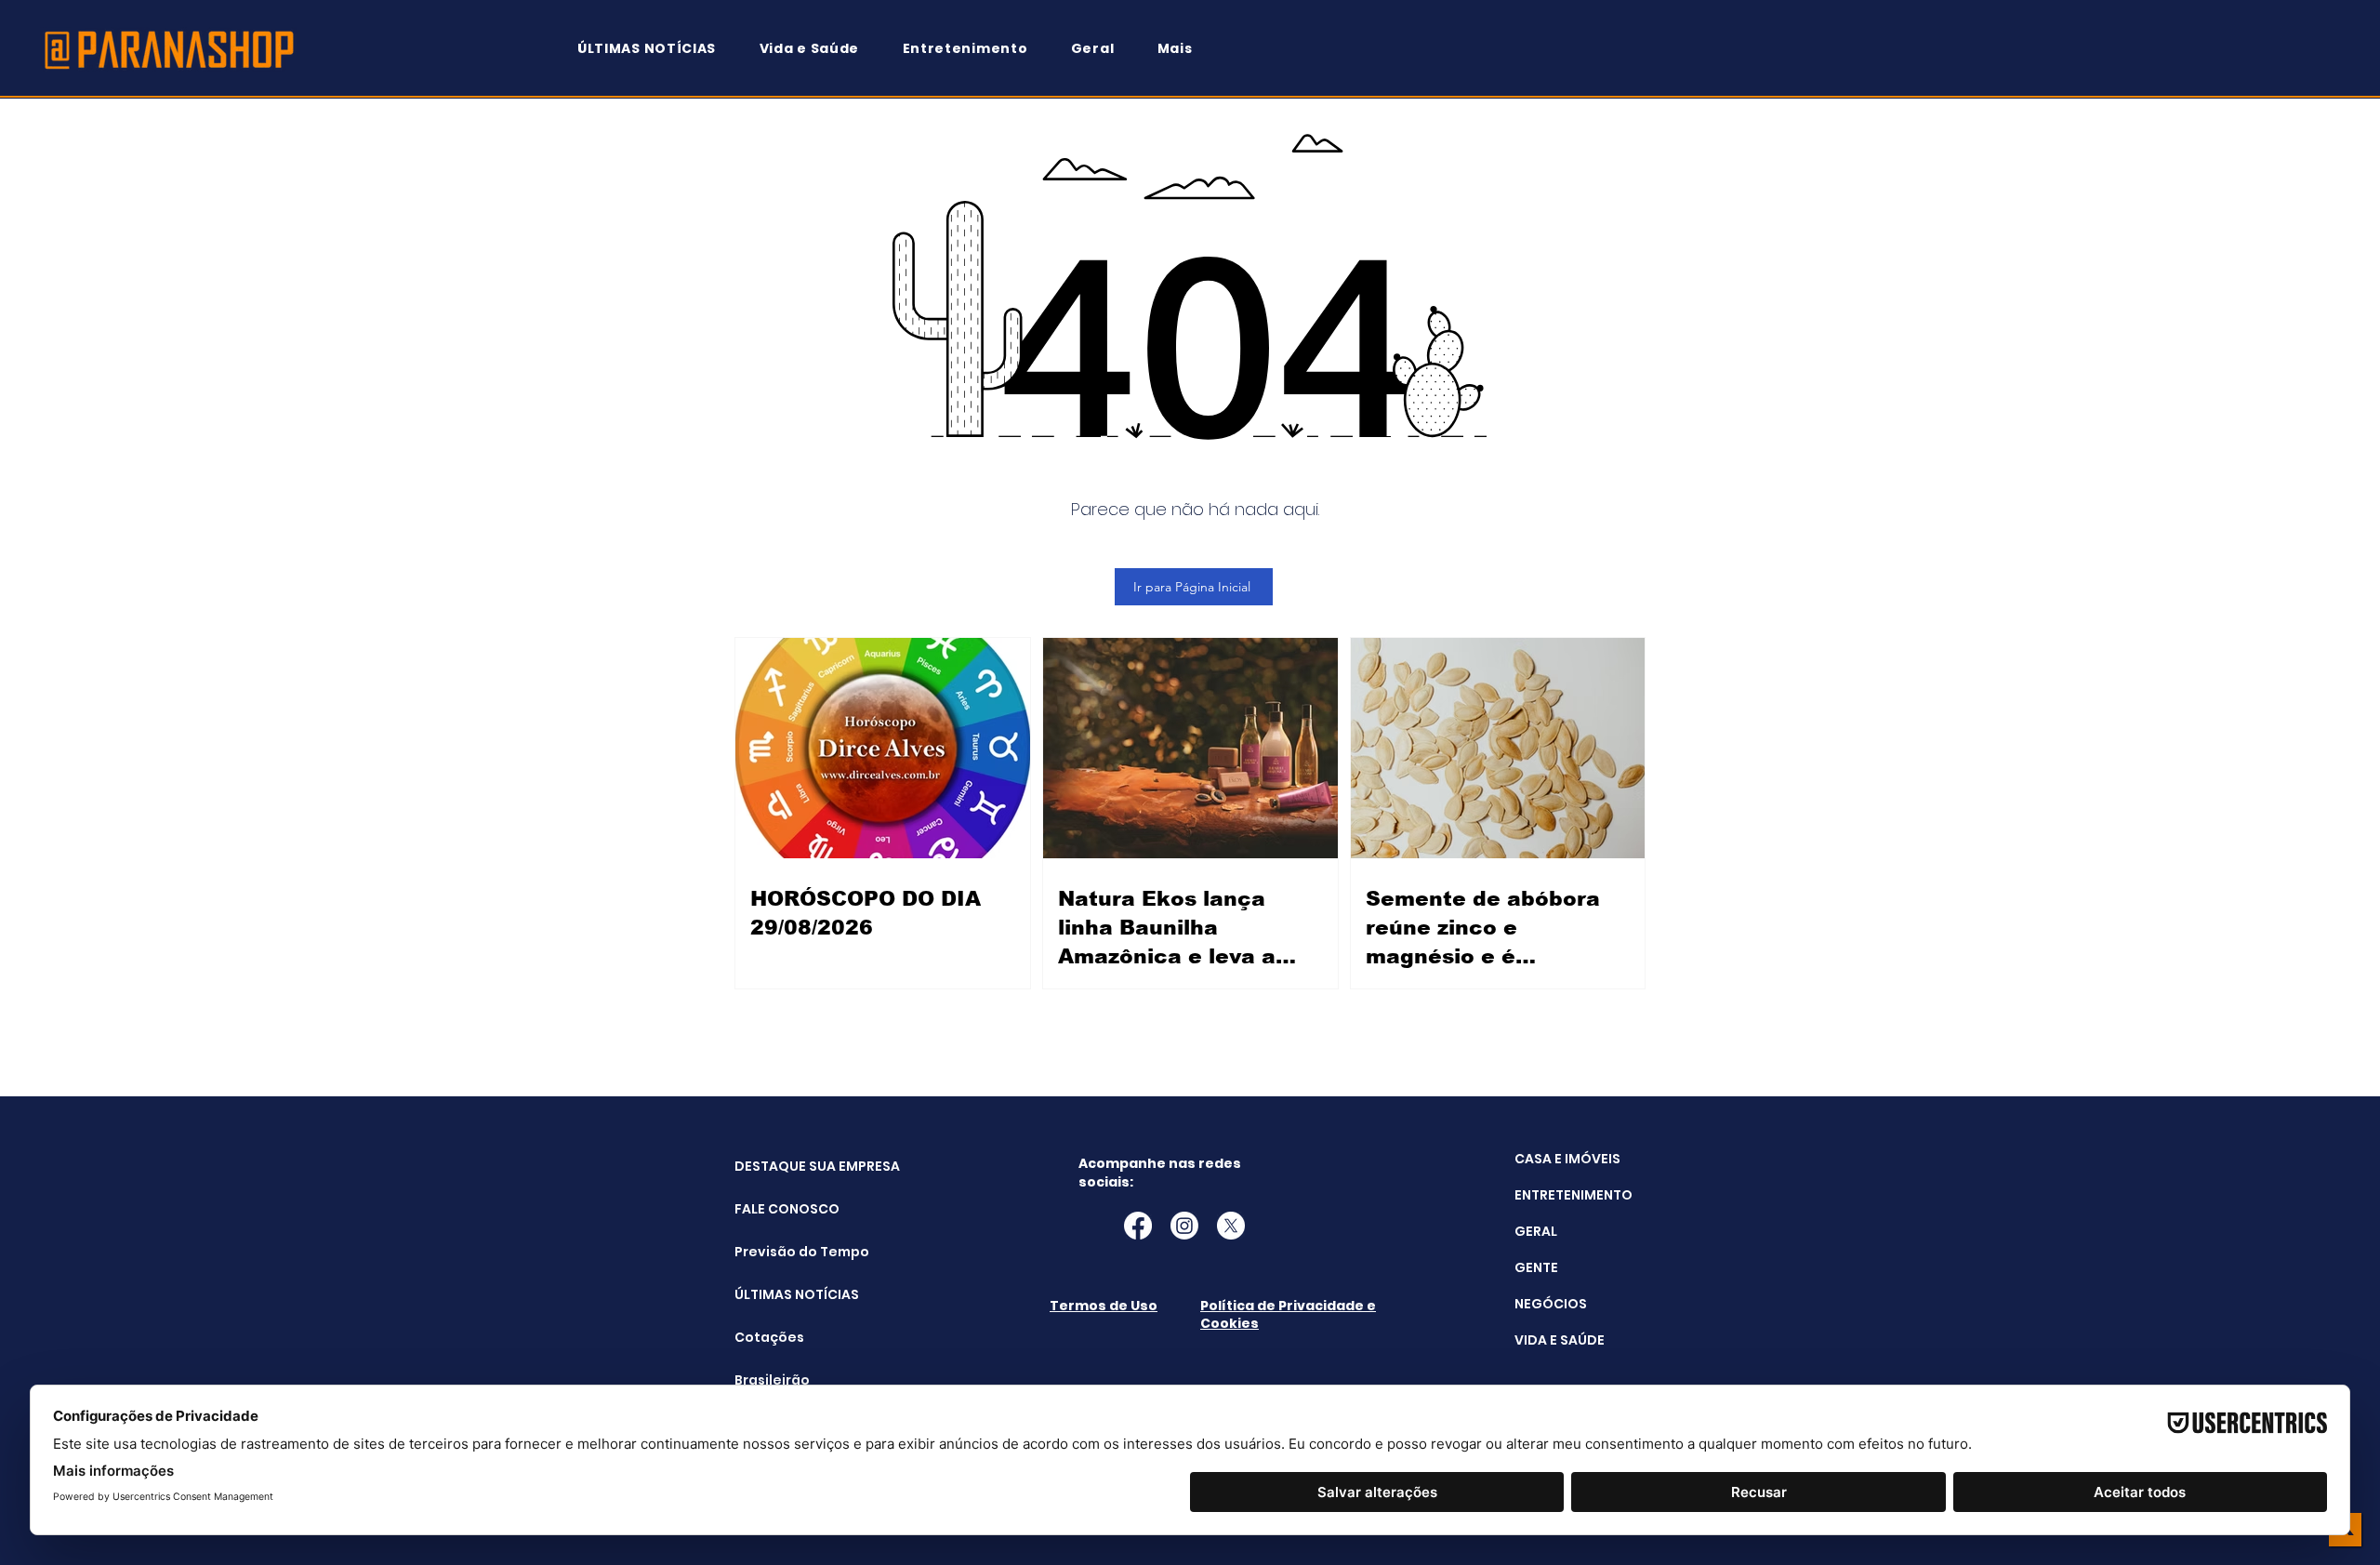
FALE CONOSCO (781, 1209)
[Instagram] (1184, 1226)
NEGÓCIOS (1551, 1304)
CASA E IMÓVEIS (1567, 1159)
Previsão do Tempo (781, 1252)
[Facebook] (1138, 1226)
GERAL (1536, 1231)
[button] (1183, 49)
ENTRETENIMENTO (1573, 1195)
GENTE (1536, 1267)
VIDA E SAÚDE (1560, 1340)
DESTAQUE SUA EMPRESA (781, 1166)
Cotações (769, 1337)
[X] (1231, 1226)
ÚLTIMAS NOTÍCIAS (781, 1294)
